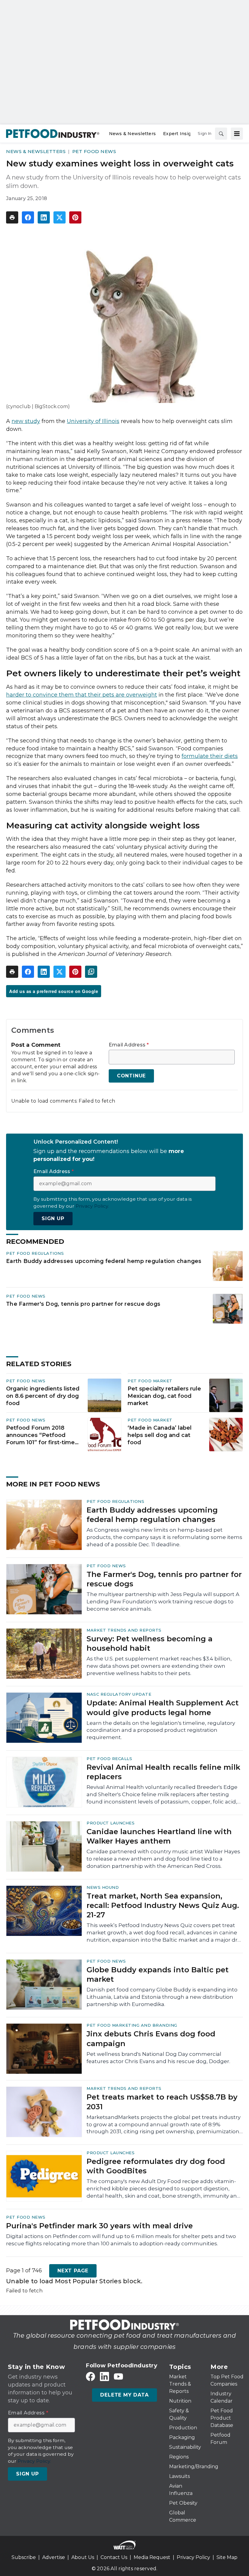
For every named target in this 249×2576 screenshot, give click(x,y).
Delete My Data (124, 2395)
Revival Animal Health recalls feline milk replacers (163, 1772)
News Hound (103, 1887)
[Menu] (237, 134)
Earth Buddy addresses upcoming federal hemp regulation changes (104, 1261)
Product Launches (111, 1823)
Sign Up (53, 1218)
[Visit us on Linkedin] (104, 2377)
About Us (83, 2557)
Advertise (54, 2557)
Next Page (73, 2271)
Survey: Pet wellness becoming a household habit (150, 1643)
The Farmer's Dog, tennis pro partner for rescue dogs (83, 1304)
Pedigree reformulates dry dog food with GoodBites (156, 2166)
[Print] (12, 217)
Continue (131, 1076)
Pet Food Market (150, 1381)
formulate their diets (210, 756)
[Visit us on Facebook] (90, 2377)
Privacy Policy (193, 2557)
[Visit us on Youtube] (118, 2377)
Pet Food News (94, 151)
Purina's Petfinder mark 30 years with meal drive (99, 2226)
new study (26, 421)
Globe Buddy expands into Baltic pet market (158, 1974)
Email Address (129, 1045)
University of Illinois (93, 421)
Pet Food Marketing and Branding (132, 2025)
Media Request (152, 2557)
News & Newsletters (36, 151)
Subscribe (24, 2557)
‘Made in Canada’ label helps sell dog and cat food (160, 1435)
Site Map (227, 2557)
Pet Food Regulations (35, 1253)
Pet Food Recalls (109, 1759)
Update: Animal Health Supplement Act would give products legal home (163, 1708)
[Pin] (75, 217)
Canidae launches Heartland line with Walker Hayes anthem (159, 1836)
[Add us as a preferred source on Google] (91, 972)
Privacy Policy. (92, 1206)
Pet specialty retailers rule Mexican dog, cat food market (164, 1396)
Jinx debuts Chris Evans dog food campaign (151, 2039)
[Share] (28, 217)
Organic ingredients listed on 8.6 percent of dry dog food (43, 1396)
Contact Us (114, 2557)
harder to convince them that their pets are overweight (82, 695)
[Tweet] (60, 217)
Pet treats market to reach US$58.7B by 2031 (162, 2102)
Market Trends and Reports (124, 1630)
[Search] (221, 134)
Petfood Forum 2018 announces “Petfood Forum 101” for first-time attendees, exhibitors (40, 1435)
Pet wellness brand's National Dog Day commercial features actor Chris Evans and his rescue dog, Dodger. (158, 2058)
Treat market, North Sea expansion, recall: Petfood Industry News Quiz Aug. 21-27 (163, 1905)
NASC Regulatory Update (119, 1694)
